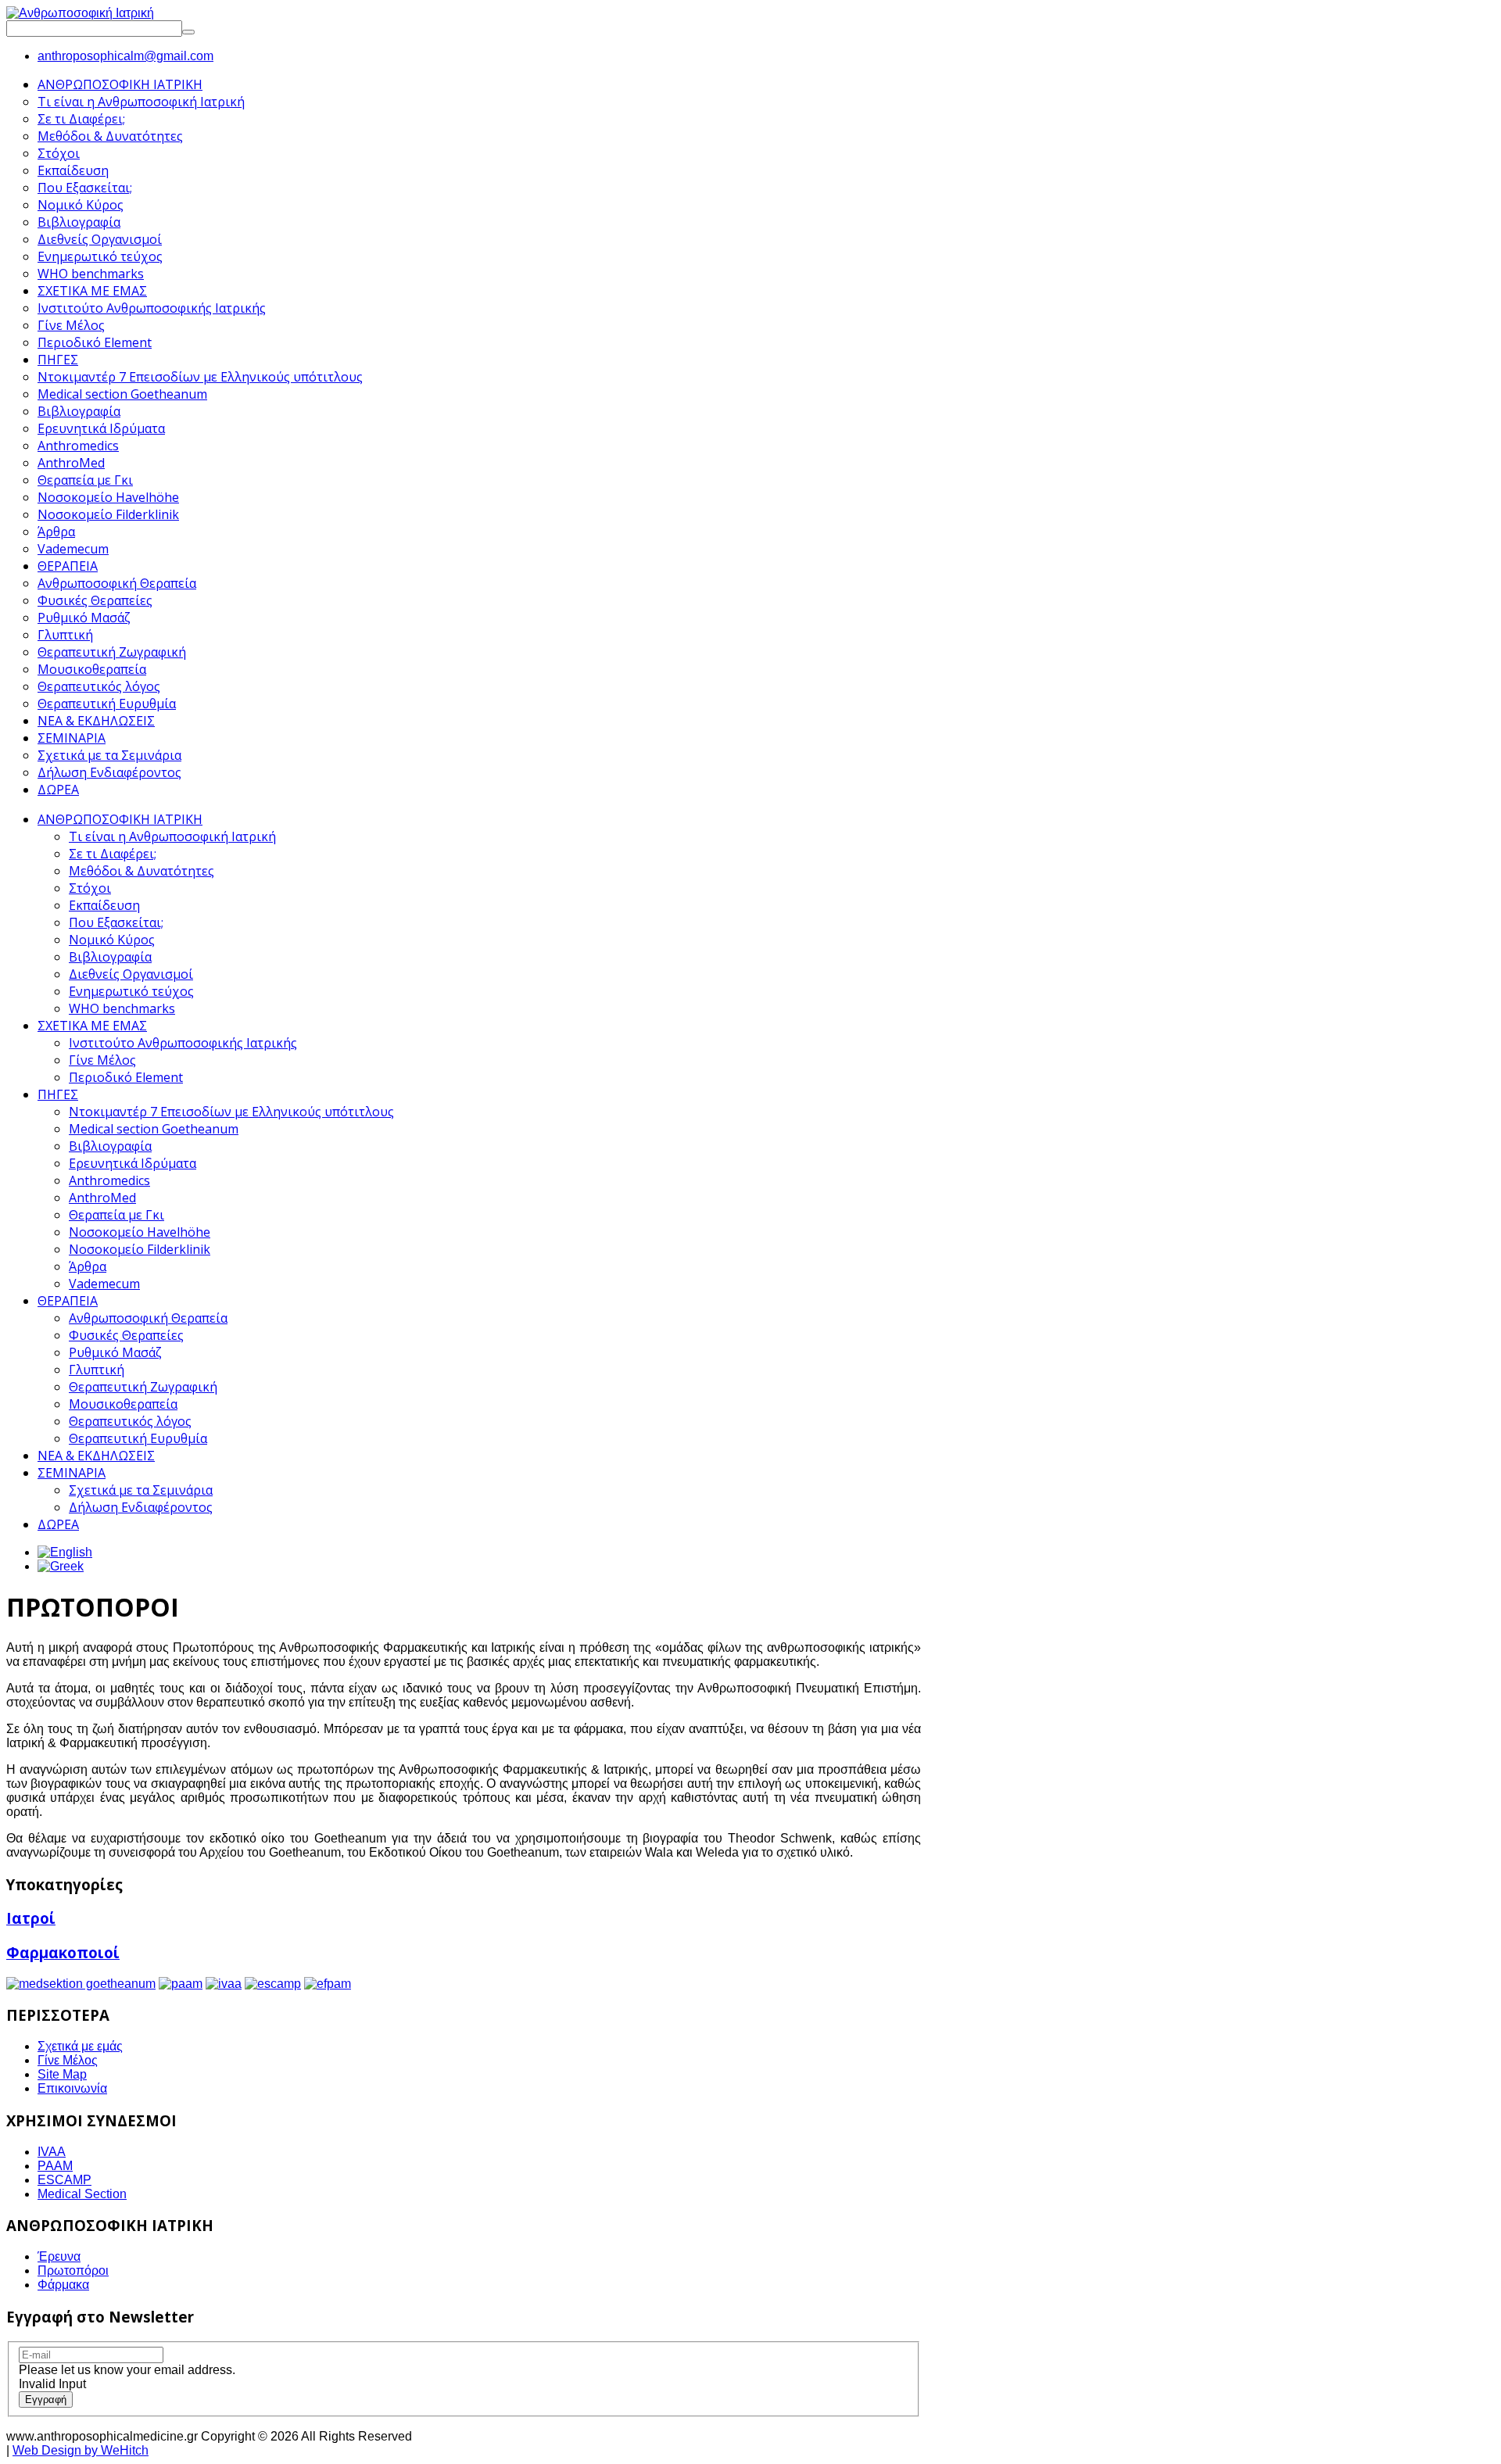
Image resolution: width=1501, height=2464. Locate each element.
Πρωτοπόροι (73, 2271)
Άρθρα (88, 1266)
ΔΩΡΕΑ (58, 1524)
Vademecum (104, 1284)
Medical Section (82, 2194)
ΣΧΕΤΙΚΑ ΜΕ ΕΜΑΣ (92, 1026)
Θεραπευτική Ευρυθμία (138, 1438)
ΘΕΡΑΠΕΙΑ (68, 1301)
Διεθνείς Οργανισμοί (131, 974)
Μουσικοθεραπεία (123, 1404)
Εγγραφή (46, 2400)
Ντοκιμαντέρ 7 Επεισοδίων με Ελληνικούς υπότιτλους (231, 1112)
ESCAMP (64, 2180)
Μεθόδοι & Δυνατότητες (142, 871)
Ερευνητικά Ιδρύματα (133, 1163)
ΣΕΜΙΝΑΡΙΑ (72, 1473)
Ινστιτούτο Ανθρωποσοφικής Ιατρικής (183, 1043)
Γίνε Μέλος (102, 1060)
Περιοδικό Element (126, 1077)
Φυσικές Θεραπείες (126, 1335)
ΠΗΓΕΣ (58, 1094)
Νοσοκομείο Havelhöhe (140, 1232)
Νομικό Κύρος (112, 940)
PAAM (55, 2166)
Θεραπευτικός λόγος (130, 1421)
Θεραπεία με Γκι (116, 1215)
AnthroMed (102, 1198)
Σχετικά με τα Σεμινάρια (141, 1490)
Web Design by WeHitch (81, 2450)
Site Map (62, 2074)
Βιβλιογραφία (110, 957)
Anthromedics (109, 1180)
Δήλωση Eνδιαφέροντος (141, 1507)
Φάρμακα (63, 2285)
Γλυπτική (97, 1370)
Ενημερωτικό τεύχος (131, 991)
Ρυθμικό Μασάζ (115, 1352)
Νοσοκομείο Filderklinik (140, 1249)
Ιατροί (31, 1918)
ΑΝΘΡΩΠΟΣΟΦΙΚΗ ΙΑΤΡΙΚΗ (120, 819)
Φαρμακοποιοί (63, 1952)
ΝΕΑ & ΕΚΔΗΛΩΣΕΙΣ (96, 1456)
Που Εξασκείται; (116, 922)
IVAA (52, 2152)
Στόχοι (90, 888)
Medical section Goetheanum (154, 1129)
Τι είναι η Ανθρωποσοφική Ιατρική (172, 836)
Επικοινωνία (72, 2088)
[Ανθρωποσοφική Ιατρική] (80, 13)
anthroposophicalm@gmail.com (125, 56)
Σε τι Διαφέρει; (113, 854)
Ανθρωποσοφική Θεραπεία (148, 1318)
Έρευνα (59, 2256)
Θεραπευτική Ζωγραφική (143, 1387)
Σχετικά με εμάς (80, 2046)
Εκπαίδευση (104, 905)
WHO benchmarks (122, 1008)
